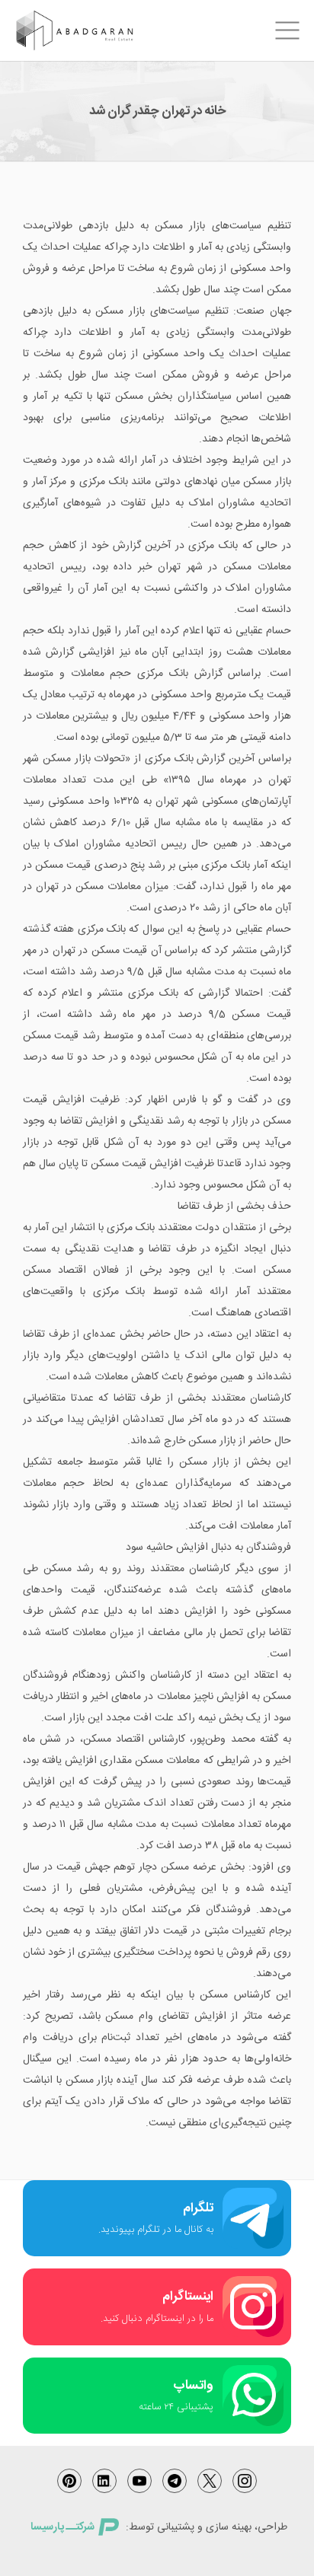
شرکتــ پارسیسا (62, 2527)
